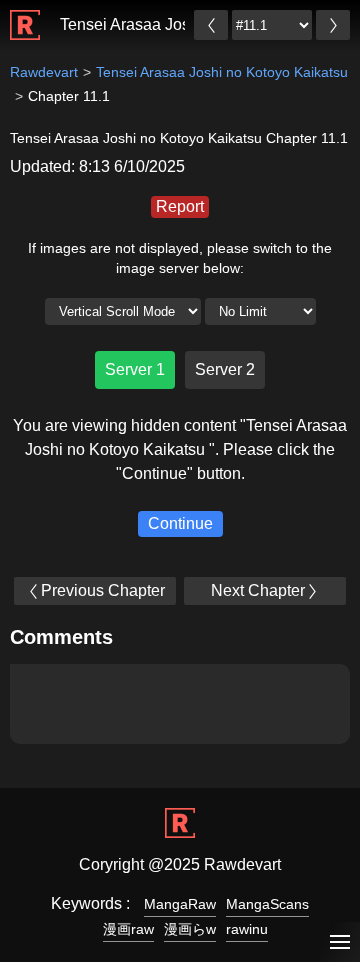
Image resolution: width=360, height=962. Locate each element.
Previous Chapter (103, 590)
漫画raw (128, 929)
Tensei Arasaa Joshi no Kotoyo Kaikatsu (222, 72)
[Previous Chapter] (211, 25)
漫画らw (190, 929)
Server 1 (135, 369)
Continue (180, 523)
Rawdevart (44, 72)
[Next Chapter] (333, 25)
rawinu (247, 929)
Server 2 (225, 369)
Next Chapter (258, 590)
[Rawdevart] (25, 14)
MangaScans (267, 904)
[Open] (340, 942)
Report (180, 206)
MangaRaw (180, 904)
